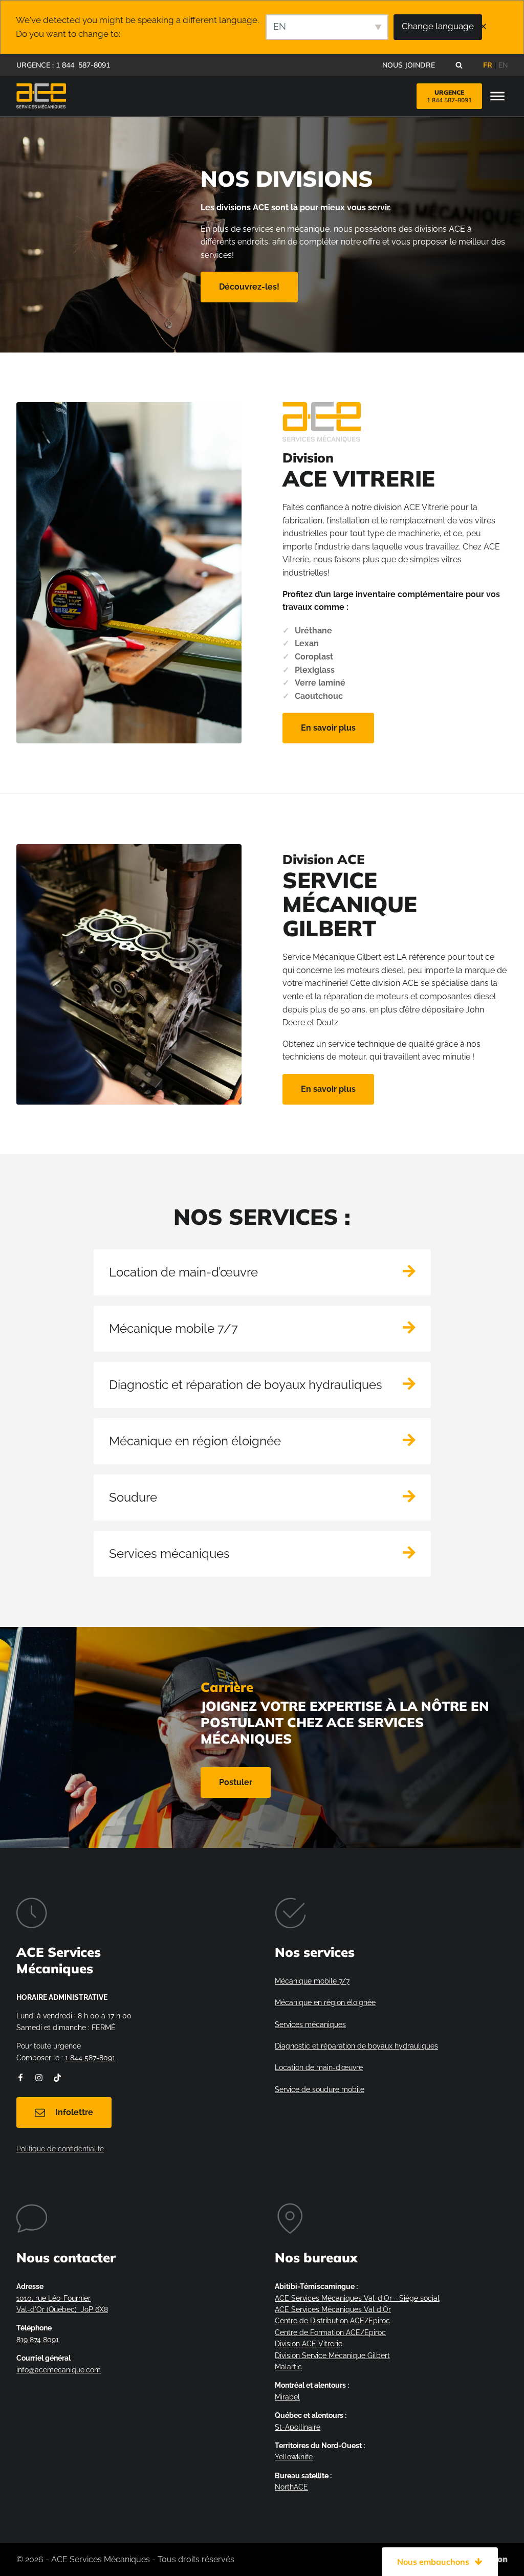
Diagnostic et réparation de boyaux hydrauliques (356, 2046)
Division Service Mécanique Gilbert (332, 2355)
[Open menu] (497, 97)
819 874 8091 (38, 2340)
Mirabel (287, 2397)
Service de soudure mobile (320, 2089)
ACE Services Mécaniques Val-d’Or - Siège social (357, 2298)
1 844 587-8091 (90, 2058)
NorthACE (291, 2487)
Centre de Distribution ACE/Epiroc (332, 2321)
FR (488, 65)
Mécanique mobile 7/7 (312, 1981)
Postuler (236, 1782)
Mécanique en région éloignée (325, 2002)
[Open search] (459, 65)
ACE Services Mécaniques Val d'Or (333, 2309)
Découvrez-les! (249, 287)
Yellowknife (294, 2457)
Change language (438, 26)
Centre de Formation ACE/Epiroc (330, 2332)
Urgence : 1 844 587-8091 (63, 65)
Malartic (288, 2367)
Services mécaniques (310, 2024)
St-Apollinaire (298, 2427)
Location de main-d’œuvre (319, 2067)
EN (503, 65)
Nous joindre (409, 65)
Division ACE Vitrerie (309, 2344)
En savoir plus (328, 728)
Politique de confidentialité (60, 2149)
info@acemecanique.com (59, 2370)
